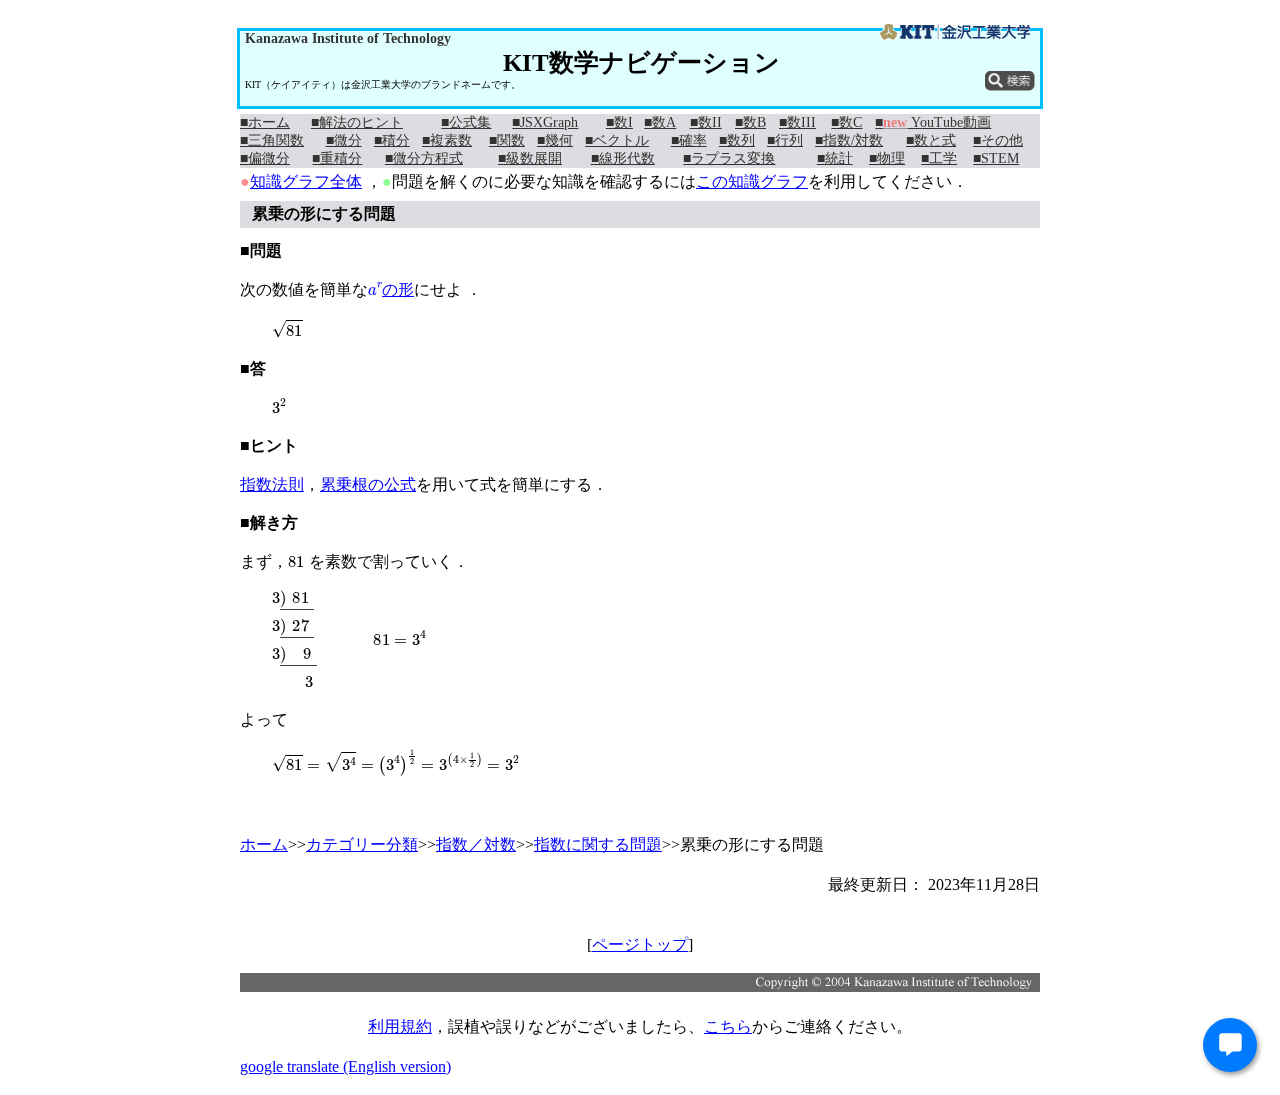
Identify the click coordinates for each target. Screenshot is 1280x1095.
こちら (728, 1026)
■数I (619, 122)
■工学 (939, 158)
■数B (750, 122)
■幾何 (555, 140)
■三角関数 (272, 140)
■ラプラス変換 (729, 158)
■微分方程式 (424, 158)
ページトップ (640, 944)
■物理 (887, 158)
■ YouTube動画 (933, 122)
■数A (660, 122)
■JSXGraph (545, 122)
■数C (846, 122)
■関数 (507, 140)
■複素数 (447, 140)
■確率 (689, 140)
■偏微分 (265, 158)
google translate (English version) (345, 1066)
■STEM (996, 158)
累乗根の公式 (368, 484)
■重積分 (337, 158)
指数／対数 (476, 844)
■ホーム (265, 122)
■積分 (392, 140)
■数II (706, 122)
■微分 (344, 140)
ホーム (264, 844)
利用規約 (400, 1026)
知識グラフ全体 (306, 181)
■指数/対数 (849, 140)
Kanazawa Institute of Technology (348, 38)
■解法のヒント (357, 122)
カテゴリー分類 (362, 844)
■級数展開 (530, 158)
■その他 (998, 140)
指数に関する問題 (598, 844)
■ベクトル (617, 140)
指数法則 (272, 484)
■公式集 (466, 122)
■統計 (835, 158)
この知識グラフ (752, 181)
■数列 (737, 140)
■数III (797, 122)
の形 (391, 289)
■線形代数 (623, 158)
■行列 (785, 140)
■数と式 (931, 140)
